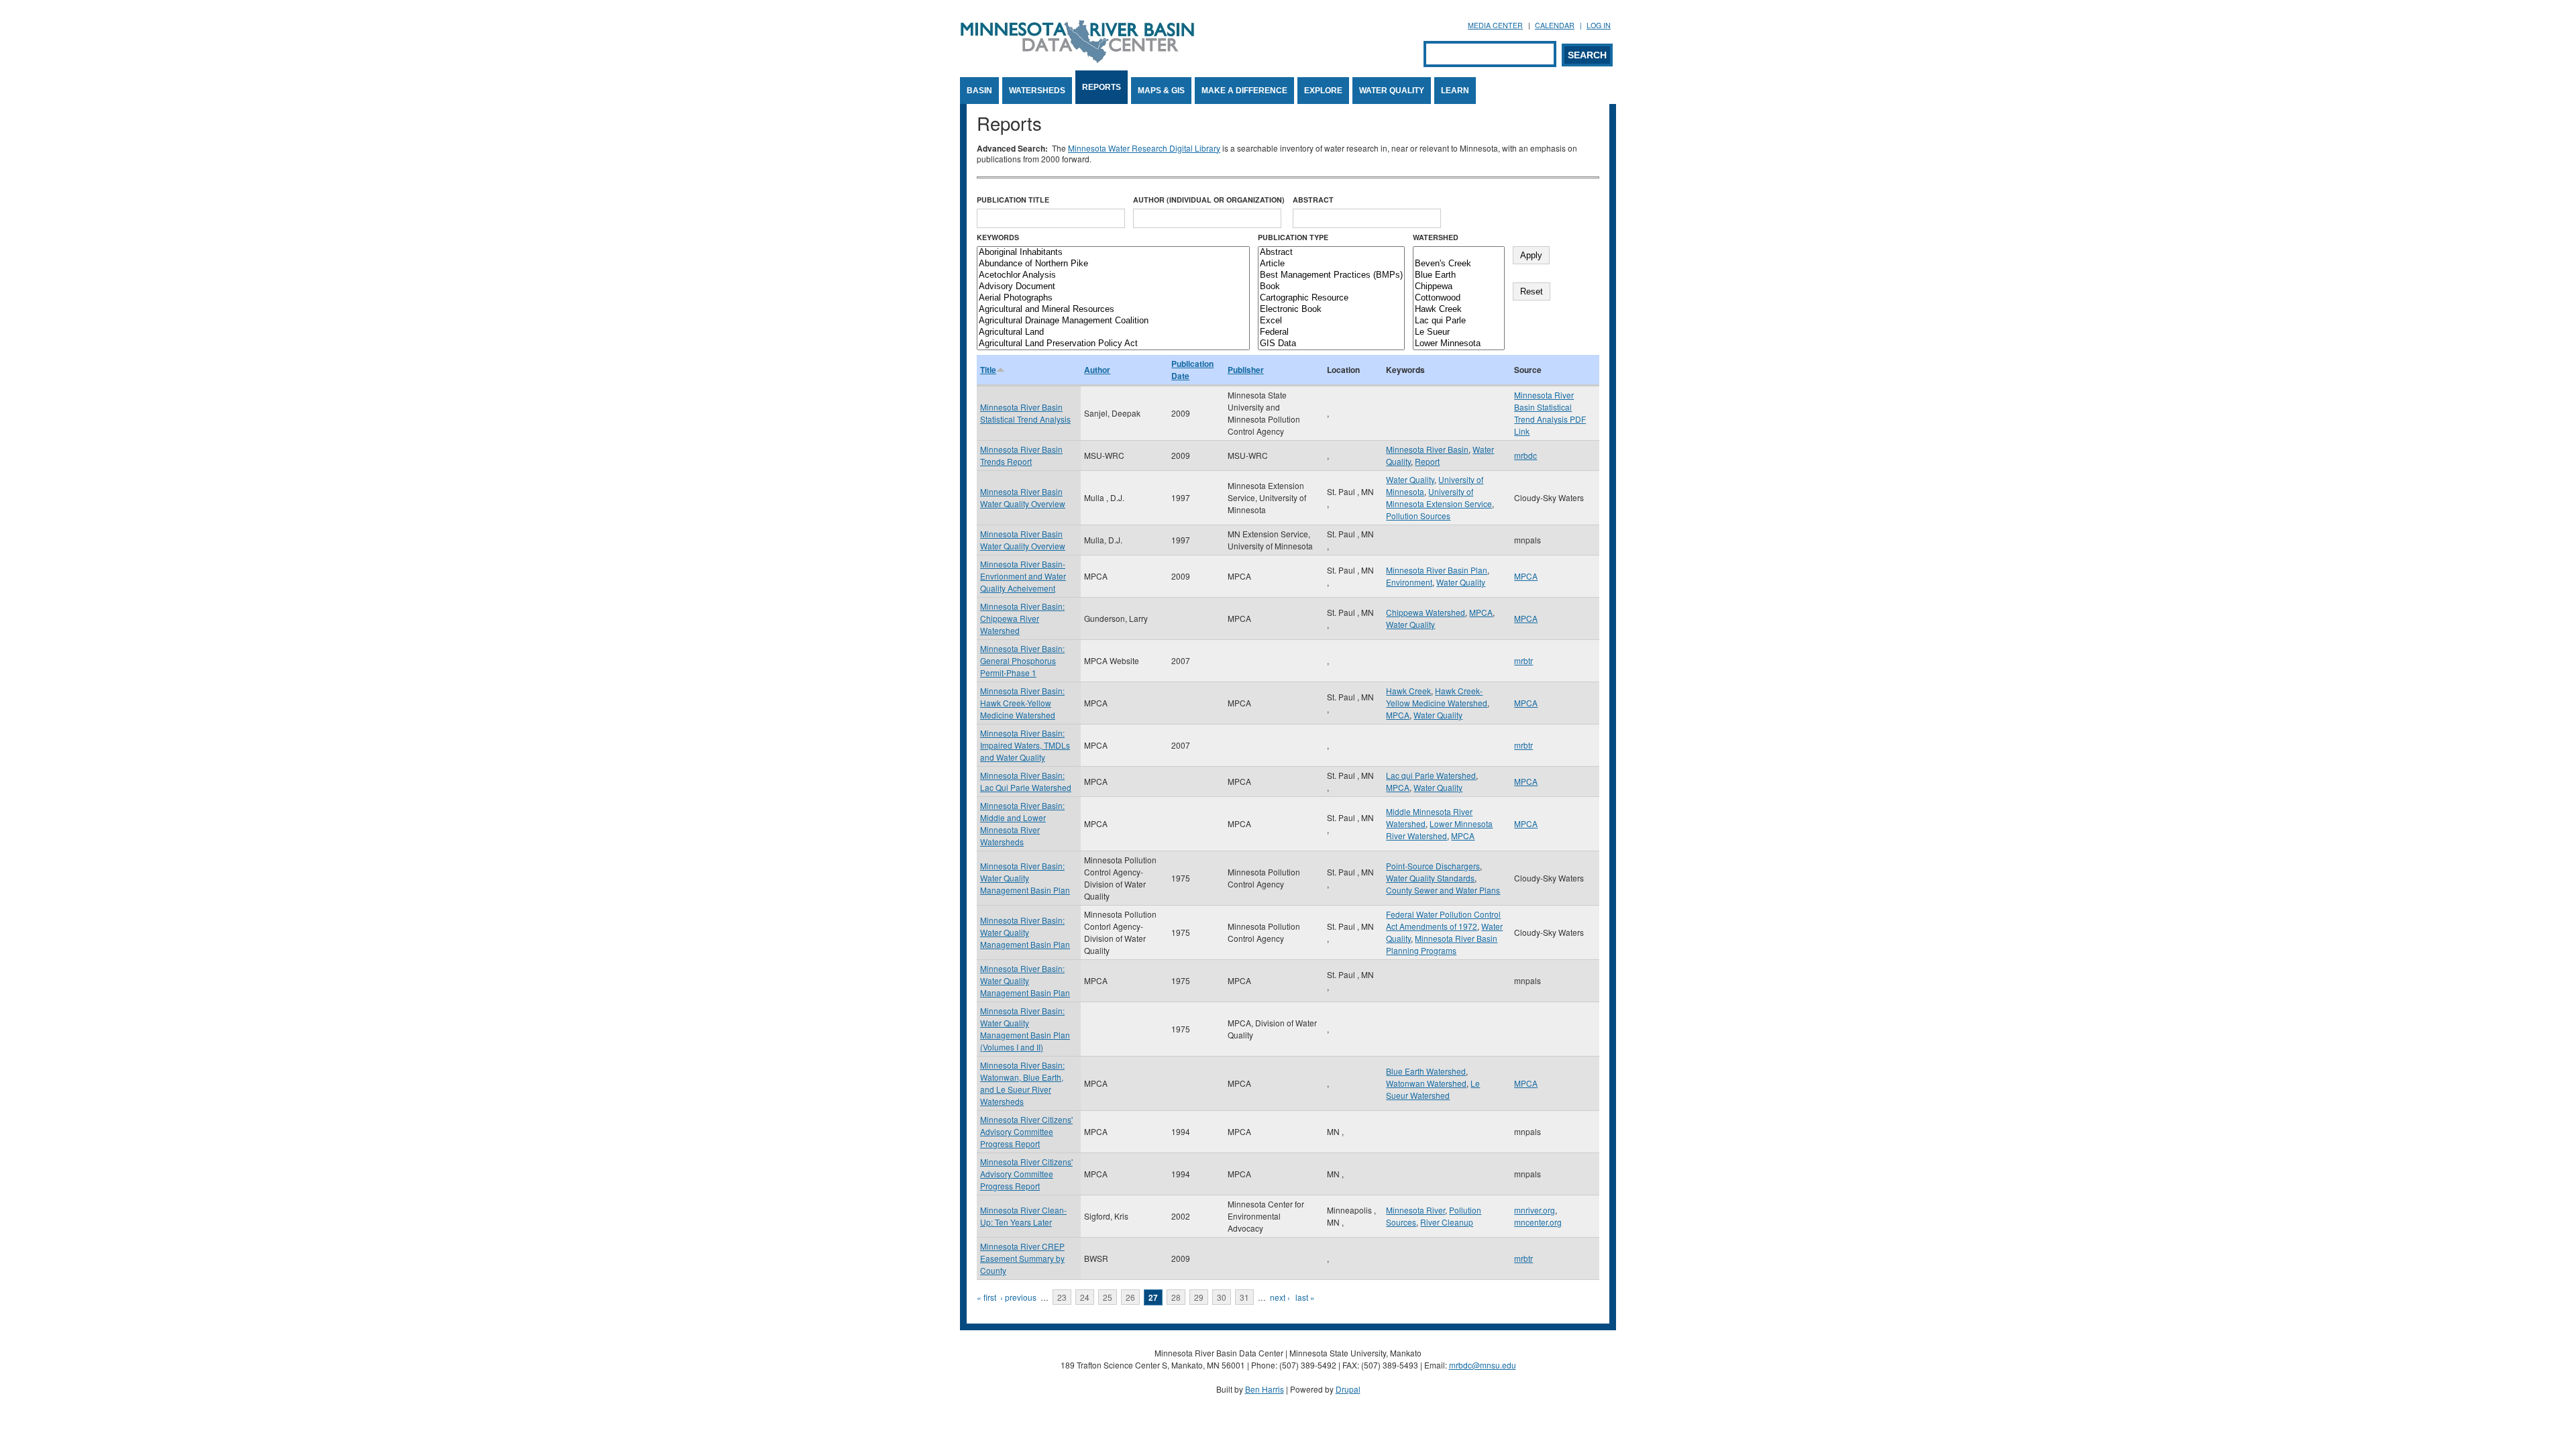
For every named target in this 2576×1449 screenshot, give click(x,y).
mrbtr (1523, 660)
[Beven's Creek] (1459, 264)
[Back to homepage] (1077, 59)
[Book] (1331, 287)
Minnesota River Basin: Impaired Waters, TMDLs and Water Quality (1025, 745)
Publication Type (1293, 237)
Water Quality (1392, 91)
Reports (1102, 87)
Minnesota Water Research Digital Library (1144, 148)
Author (1097, 370)
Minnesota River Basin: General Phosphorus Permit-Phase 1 (1022, 660)
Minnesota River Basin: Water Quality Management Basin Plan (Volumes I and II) (1025, 1029)
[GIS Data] (1331, 344)
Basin (979, 91)
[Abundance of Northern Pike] (1113, 264)
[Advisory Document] (1113, 287)
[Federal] (1331, 332)
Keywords (998, 237)
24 (1085, 1297)
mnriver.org (1535, 1210)
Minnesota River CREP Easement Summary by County (1022, 1258)
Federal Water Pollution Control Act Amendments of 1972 (1443, 920)
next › (1280, 1297)
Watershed (1436, 237)
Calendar (1555, 25)
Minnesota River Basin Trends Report (1021, 455)
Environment (1409, 582)
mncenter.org (1538, 1222)
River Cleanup (1447, 1222)
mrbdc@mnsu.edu (1483, 1365)
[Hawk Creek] (1459, 310)
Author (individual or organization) (1209, 200)
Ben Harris (1265, 1389)
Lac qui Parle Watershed (1431, 775)
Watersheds (1037, 91)
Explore (1323, 91)
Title (988, 370)
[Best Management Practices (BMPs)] (1331, 275)
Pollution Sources (1418, 516)
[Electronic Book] (1331, 310)
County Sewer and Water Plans (1443, 890)
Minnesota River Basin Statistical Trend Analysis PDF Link (1550, 413)
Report (1427, 461)
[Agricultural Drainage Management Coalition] (1113, 321)
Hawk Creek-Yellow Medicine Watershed (1437, 697)
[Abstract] (1331, 253)
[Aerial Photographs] (1113, 298)
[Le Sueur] (1459, 332)
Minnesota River (1415, 1210)
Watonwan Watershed (1426, 1083)
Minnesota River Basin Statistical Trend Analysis (1025, 413)
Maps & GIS (1161, 91)
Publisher (1246, 370)
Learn (1455, 91)
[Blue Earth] (1459, 275)
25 (1108, 1297)
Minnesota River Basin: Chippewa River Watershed (1022, 618)
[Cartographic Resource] (1331, 298)
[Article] (1331, 264)
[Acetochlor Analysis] (1113, 275)
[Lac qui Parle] (1459, 321)
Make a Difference (1244, 91)
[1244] (1459, 253)
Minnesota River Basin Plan (1437, 570)
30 (1222, 1297)
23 (1062, 1297)
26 (1130, 1297)
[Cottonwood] (1459, 298)
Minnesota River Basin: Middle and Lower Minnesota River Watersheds (1022, 823)
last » (1305, 1297)
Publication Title (1013, 200)
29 (1199, 1297)
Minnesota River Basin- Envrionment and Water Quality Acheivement (1023, 576)
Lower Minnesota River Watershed (1439, 829)
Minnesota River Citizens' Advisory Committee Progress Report (1026, 1131)
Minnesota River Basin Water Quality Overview (1023, 497)
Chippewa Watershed (1426, 612)
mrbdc (1525, 455)
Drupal (1348, 1389)
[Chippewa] (1459, 287)
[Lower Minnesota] (1459, 344)
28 (1176, 1297)
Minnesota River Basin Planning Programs (1442, 944)
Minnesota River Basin (1427, 449)
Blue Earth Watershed (1426, 1071)
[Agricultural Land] (1113, 332)
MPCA (1526, 576)
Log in (1599, 25)
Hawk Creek (1408, 691)
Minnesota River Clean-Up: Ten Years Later (1023, 1216)
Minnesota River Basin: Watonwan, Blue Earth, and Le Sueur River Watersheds (1022, 1083)
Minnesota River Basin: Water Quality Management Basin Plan (1025, 878)
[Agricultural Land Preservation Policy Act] (1113, 344)
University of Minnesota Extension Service (1439, 497)
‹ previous (1018, 1297)
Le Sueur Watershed (1433, 1089)
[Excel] (1331, 321)
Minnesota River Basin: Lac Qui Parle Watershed (1026, 781)
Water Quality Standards (1430, 878)
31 (1244, 1297)
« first (986, 1297)
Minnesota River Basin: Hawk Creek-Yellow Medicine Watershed (1022, 703)
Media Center (1495, 25)
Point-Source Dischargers (1433, 866)
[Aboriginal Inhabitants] (1113, 253)
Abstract (1313, 200)
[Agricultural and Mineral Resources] (1113, 310)
